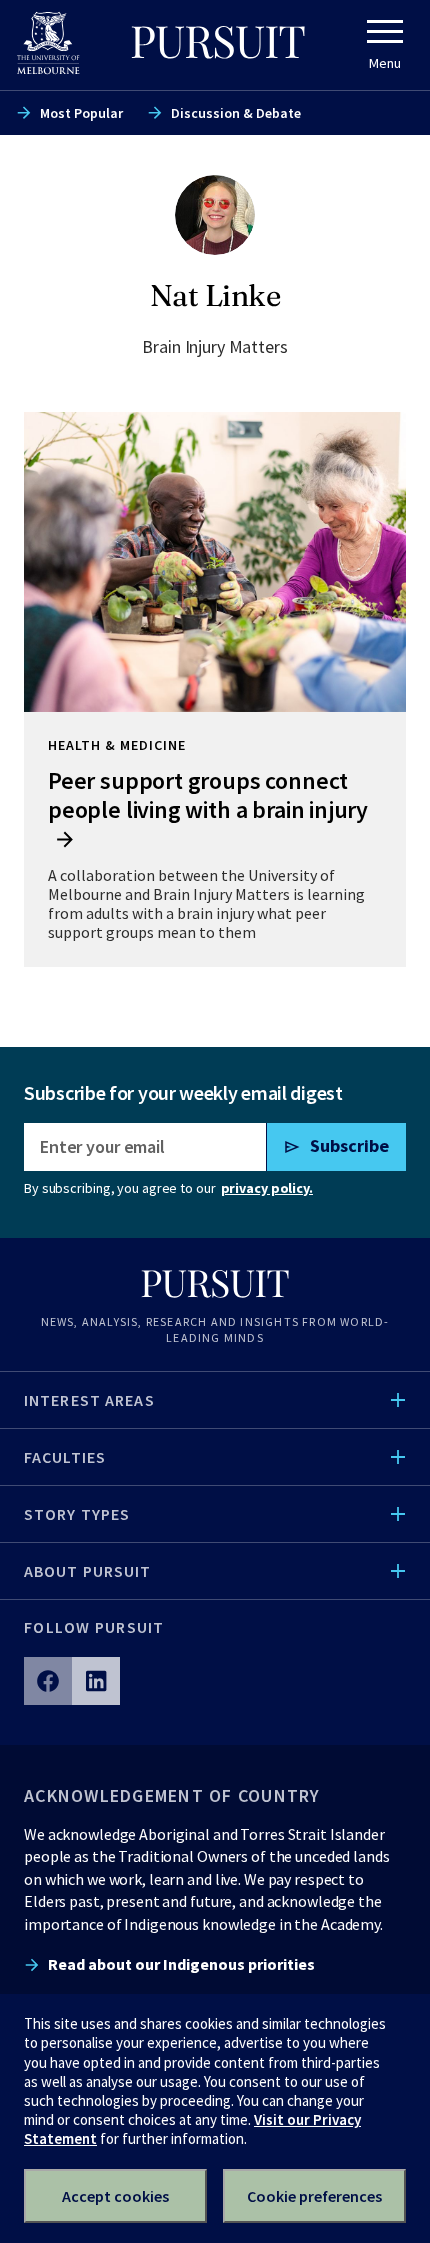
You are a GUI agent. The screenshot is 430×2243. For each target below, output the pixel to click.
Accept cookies (115, 2196)
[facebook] (48, 1681)
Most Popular (81, 113)
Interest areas (89, 1400)
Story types (77, 1514)
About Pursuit (88, 1571)
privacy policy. (267, 1188)
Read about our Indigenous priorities (181, 1964)
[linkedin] (96, 1681)
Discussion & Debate (236, 113)
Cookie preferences (314, 2196)
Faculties (65, 1457)
